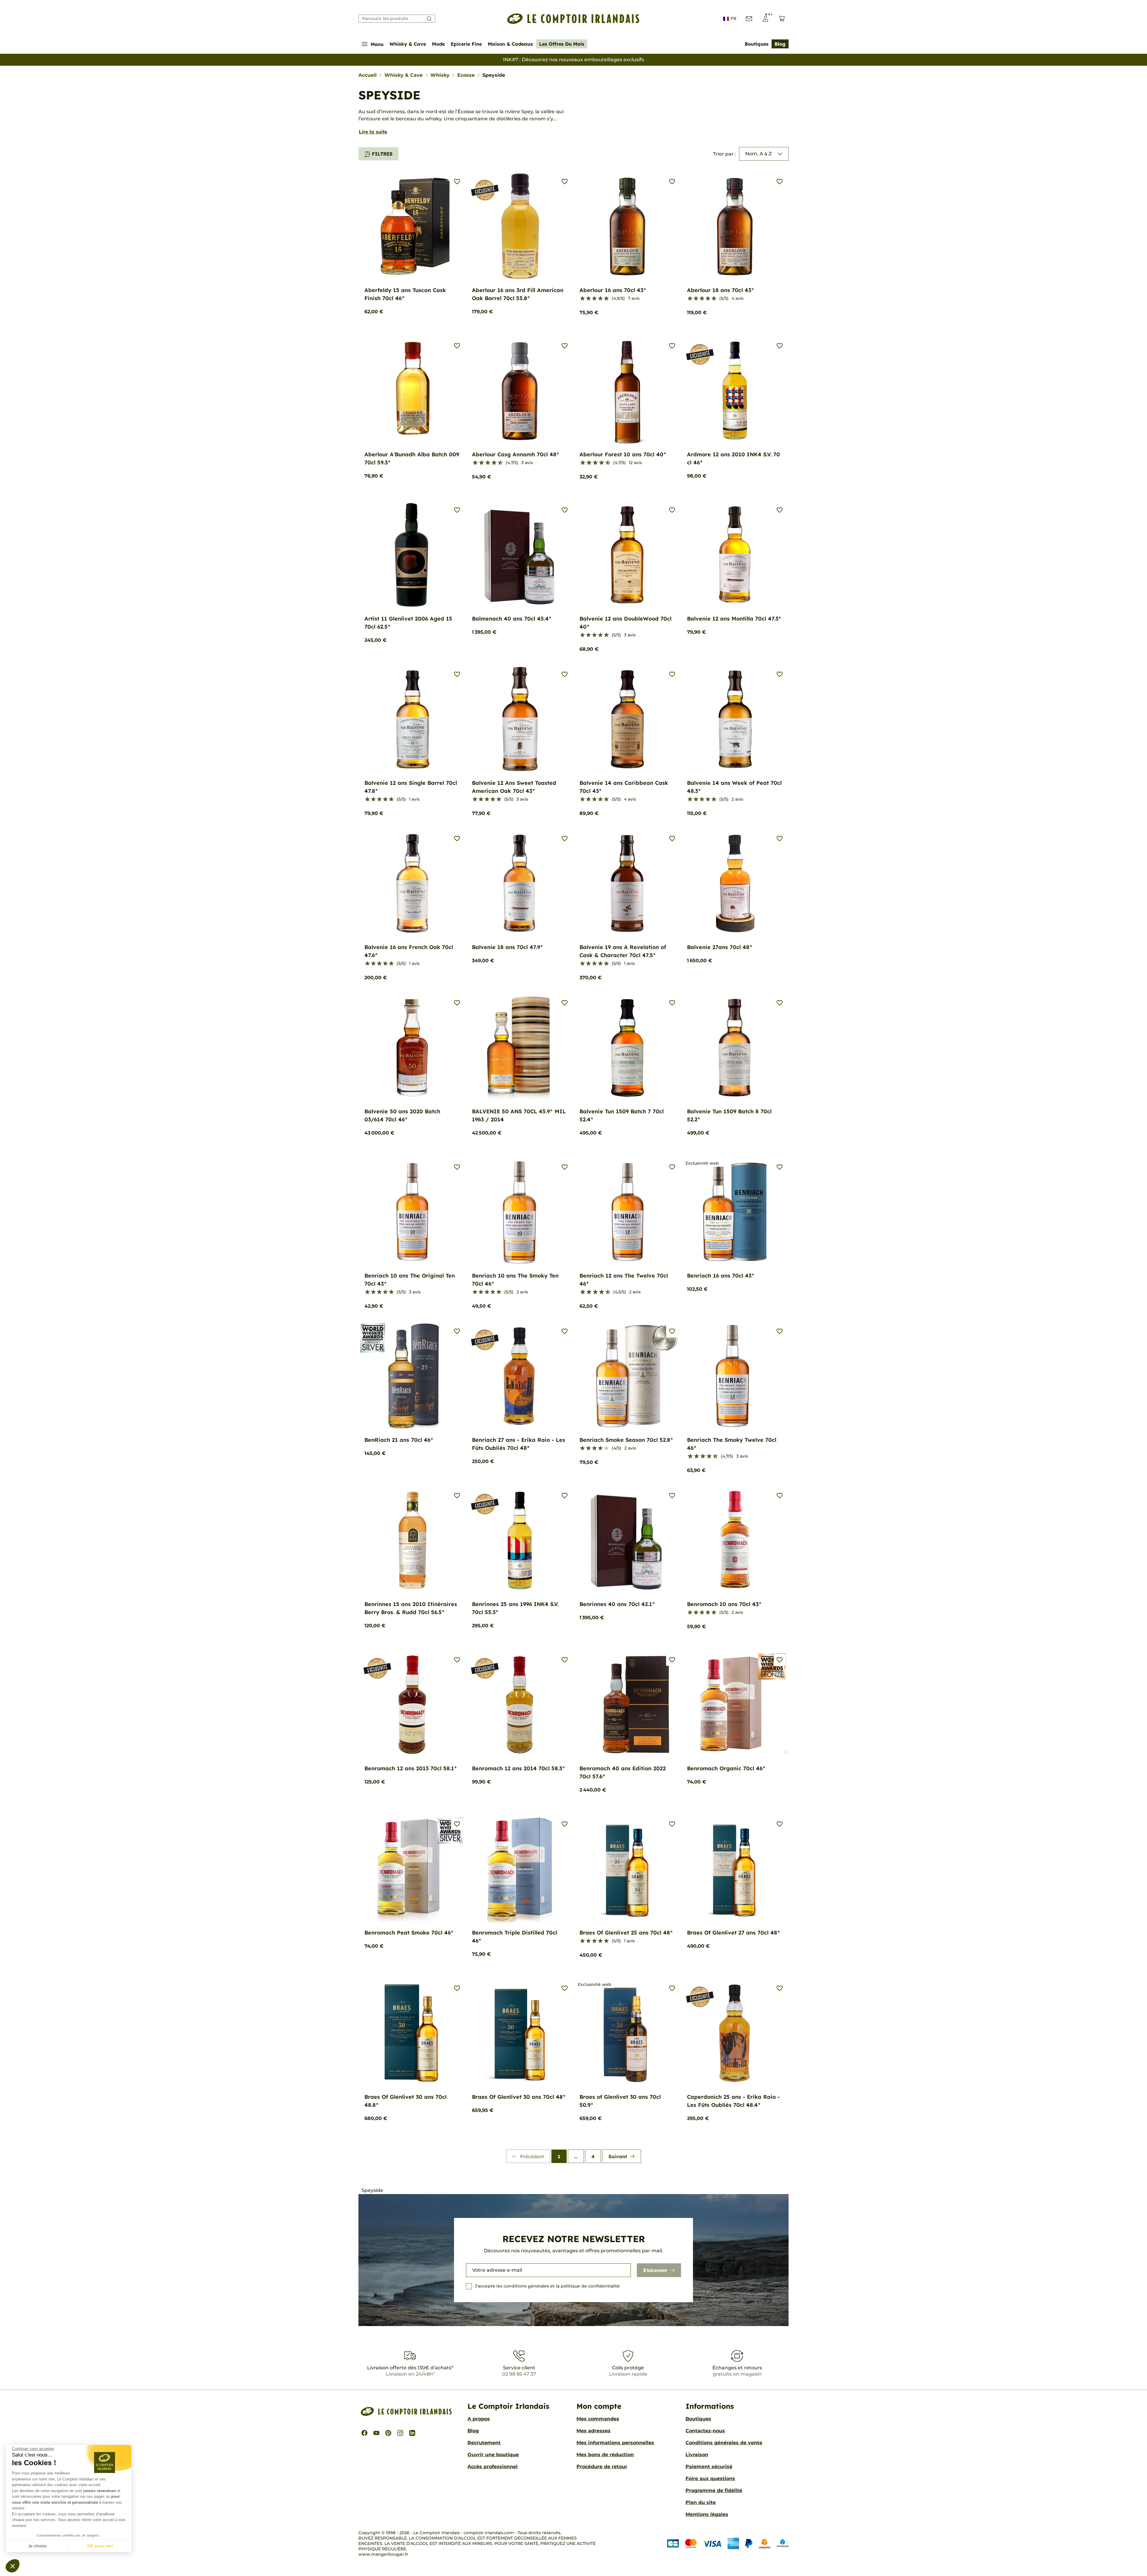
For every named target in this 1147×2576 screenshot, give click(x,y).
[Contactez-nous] (749, 19)
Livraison (697, 2455)
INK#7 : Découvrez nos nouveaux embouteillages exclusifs (573, 60)
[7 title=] (492, 463)
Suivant (618, 2156)
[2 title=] (588, 299)
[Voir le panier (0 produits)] (782, 19)
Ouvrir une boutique (493, 2455)
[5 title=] (606, 299)
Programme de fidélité (714, 2490)
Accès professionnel (493, 2467)
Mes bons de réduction (605, 2455)
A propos (479, 2419)
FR (733, 19)
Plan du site (701, 2502)
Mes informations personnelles (615, 2443)
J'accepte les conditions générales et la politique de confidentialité (547, 2286)
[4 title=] (600, 299)
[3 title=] (594, 299)
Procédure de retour (602, 2467)
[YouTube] (376, 2433)
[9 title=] (498, 463)
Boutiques (757, 44)
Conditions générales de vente (724, 2443)
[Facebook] (364, 2433)
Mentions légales (707, 2514)
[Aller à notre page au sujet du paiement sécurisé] (728, 2543)
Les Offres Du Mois (562, 44)
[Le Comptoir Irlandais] (573, 19)
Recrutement (484, 2443)
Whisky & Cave (408, 44)
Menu (377, 44)
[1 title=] (582, 299)
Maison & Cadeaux (510, 44)
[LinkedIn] (412, 2433)
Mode (438, 44)
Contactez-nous (705, 2431)
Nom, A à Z (759, 154)
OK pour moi (100, 2546)
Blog (780, 44)
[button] (13, 2566)
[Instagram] (400, 2433)
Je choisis (37, 2546)
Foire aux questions (710, 2478)
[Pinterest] (388, 2433)
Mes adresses (594, 2431)
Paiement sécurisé (709, 2467)
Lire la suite (373, 132)
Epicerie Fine (466, 44)
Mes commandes (598, 2419)
